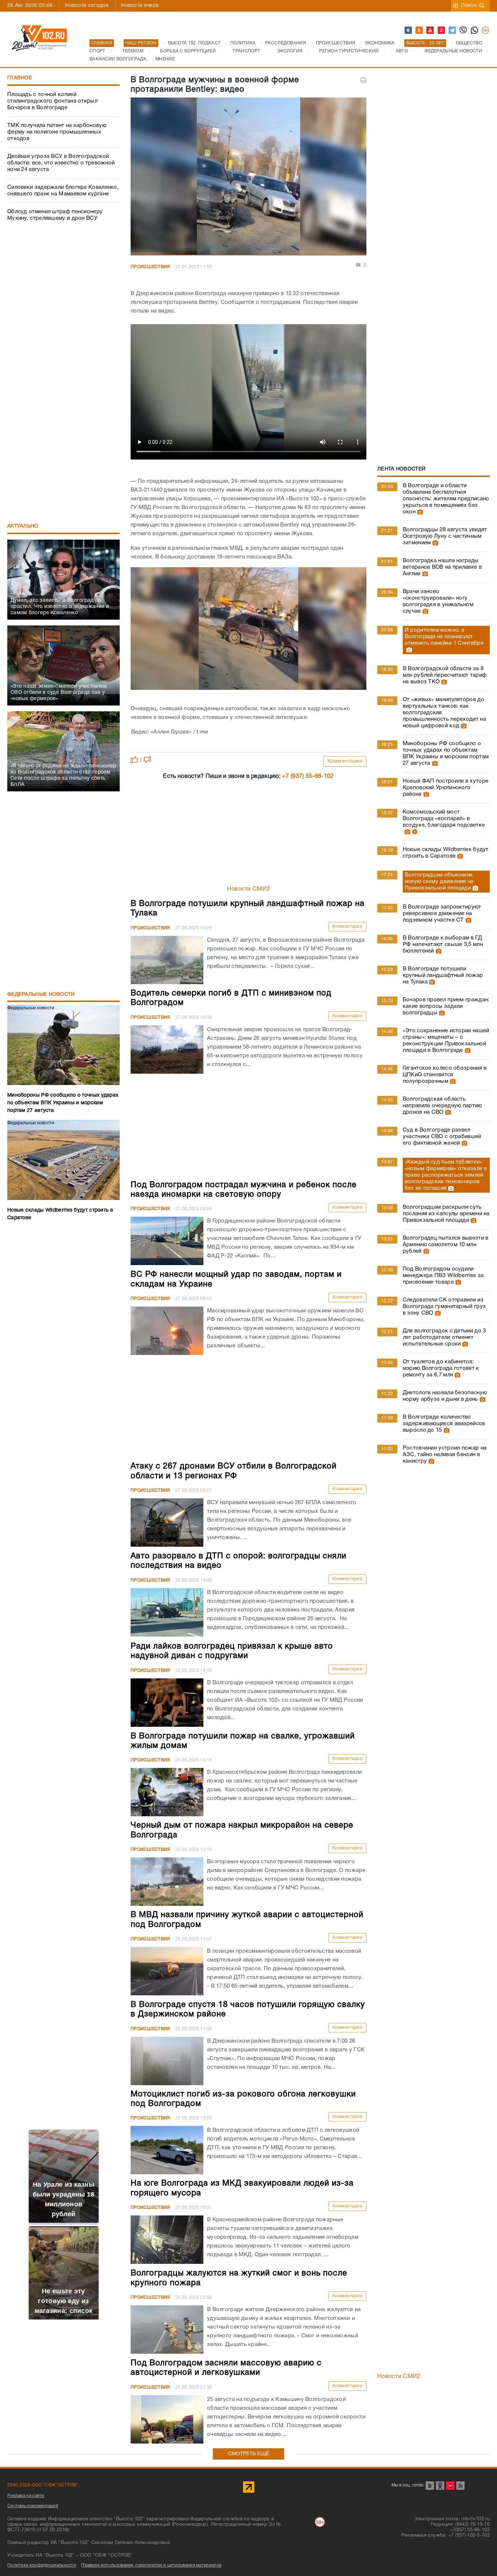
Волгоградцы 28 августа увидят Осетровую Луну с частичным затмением (445, 536)
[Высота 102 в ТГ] (453, 31)
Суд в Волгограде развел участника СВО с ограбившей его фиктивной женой (442, 1137)
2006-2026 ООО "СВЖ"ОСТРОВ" (43, 2485)
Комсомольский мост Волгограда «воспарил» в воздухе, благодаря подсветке (444, 819)
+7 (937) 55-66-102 (308, 776)
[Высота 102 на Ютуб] (430, 31)
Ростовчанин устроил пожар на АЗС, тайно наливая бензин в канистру (445, 1455)
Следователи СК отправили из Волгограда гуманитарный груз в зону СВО (444, 1307)
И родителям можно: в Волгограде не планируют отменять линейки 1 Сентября (444, 637)
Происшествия (150, 267)
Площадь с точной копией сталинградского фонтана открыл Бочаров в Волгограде (52, 101)
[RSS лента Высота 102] (460, 2486)
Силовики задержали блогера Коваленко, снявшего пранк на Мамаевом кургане (63, 191)
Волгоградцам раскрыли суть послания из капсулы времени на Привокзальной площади (446, 1214)
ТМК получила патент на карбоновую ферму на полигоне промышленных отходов (57, 132)
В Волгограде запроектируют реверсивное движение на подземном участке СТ (442, 914)
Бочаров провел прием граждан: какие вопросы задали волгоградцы (446, 1006)
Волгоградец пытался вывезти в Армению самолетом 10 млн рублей (446, 1245)
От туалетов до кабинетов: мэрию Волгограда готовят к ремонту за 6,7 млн (441, 1368)
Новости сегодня (87, 6)
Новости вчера (140, 6)
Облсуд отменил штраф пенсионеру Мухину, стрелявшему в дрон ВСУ (55, 215)
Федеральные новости (41, 995)
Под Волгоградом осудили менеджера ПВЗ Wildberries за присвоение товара (443, 1276)
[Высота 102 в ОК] (420, 31)
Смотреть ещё (249, 2454)
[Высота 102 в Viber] (464, 31)
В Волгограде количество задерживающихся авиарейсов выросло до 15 (444, 1424)
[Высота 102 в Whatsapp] (475, 31)
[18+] (486, 31)
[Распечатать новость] (363, 80)
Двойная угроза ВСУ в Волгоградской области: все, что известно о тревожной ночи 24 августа (61, 163)
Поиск (469, 6)
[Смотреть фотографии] (419, 512)
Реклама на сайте (26, 2496)
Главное (20, 78)
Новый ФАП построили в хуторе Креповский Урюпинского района (446, 788)
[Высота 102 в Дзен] (442, 31)
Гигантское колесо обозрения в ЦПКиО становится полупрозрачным (445, 1075)
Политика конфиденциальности (42, 2565)
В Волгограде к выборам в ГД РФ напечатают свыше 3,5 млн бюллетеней (443, 945)
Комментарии (345, 761)
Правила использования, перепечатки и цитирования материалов (151, 2565)
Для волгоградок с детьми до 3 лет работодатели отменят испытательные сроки (444, 1337)
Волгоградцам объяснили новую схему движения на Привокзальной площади (439, 882)
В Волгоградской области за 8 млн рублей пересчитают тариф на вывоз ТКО (445, 675)
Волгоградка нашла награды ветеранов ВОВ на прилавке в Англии (442, 567)
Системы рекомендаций (33, 2506)
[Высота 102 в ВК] (409, 31)
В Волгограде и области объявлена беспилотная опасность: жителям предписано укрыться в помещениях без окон (446, 499)
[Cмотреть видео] (414, 832)
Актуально (23, 526)
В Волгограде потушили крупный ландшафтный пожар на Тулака (443, 975)
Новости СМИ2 (249, 889)
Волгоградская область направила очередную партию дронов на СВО (442, 1106)
